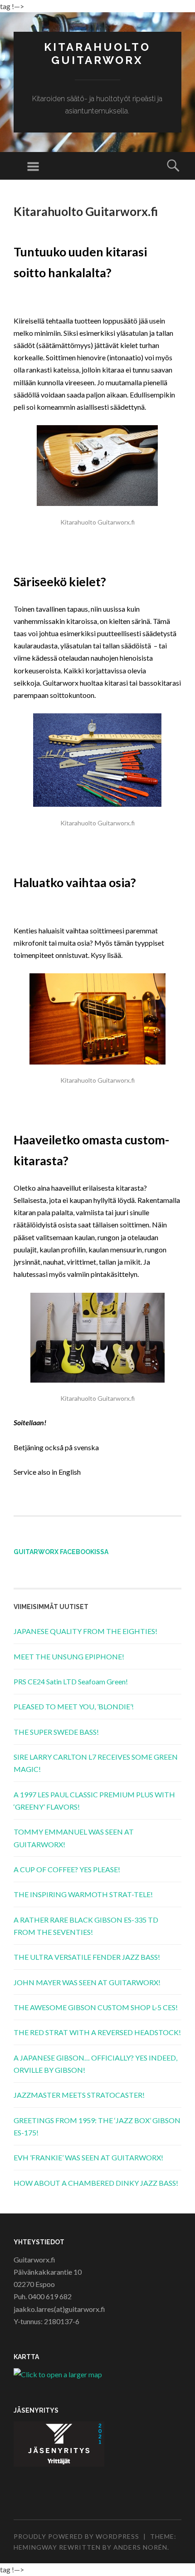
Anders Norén (140, 2547)
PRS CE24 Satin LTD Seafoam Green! (71, 1681)
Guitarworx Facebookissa (61, 1552)
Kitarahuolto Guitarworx (97, 54)
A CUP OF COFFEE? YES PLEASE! (67, 1869)
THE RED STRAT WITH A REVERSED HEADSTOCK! (97, 2032)
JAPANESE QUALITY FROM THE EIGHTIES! (85, 1631)
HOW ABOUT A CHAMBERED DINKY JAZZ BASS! (96, 2183)
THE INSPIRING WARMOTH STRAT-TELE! (83, 1894)
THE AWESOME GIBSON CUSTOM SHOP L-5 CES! (96, 2007)
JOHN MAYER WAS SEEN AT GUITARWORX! (87, 1982)
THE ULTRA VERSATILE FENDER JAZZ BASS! (87, 1957)
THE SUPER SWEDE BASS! (56, 1732)
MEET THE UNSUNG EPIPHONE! (69, 1656)
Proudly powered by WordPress (76, 2536)
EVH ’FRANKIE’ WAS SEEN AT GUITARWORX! (88, 2157)
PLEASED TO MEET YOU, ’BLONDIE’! (74, 1706)
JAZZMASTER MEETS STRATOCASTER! (79, 2095)
